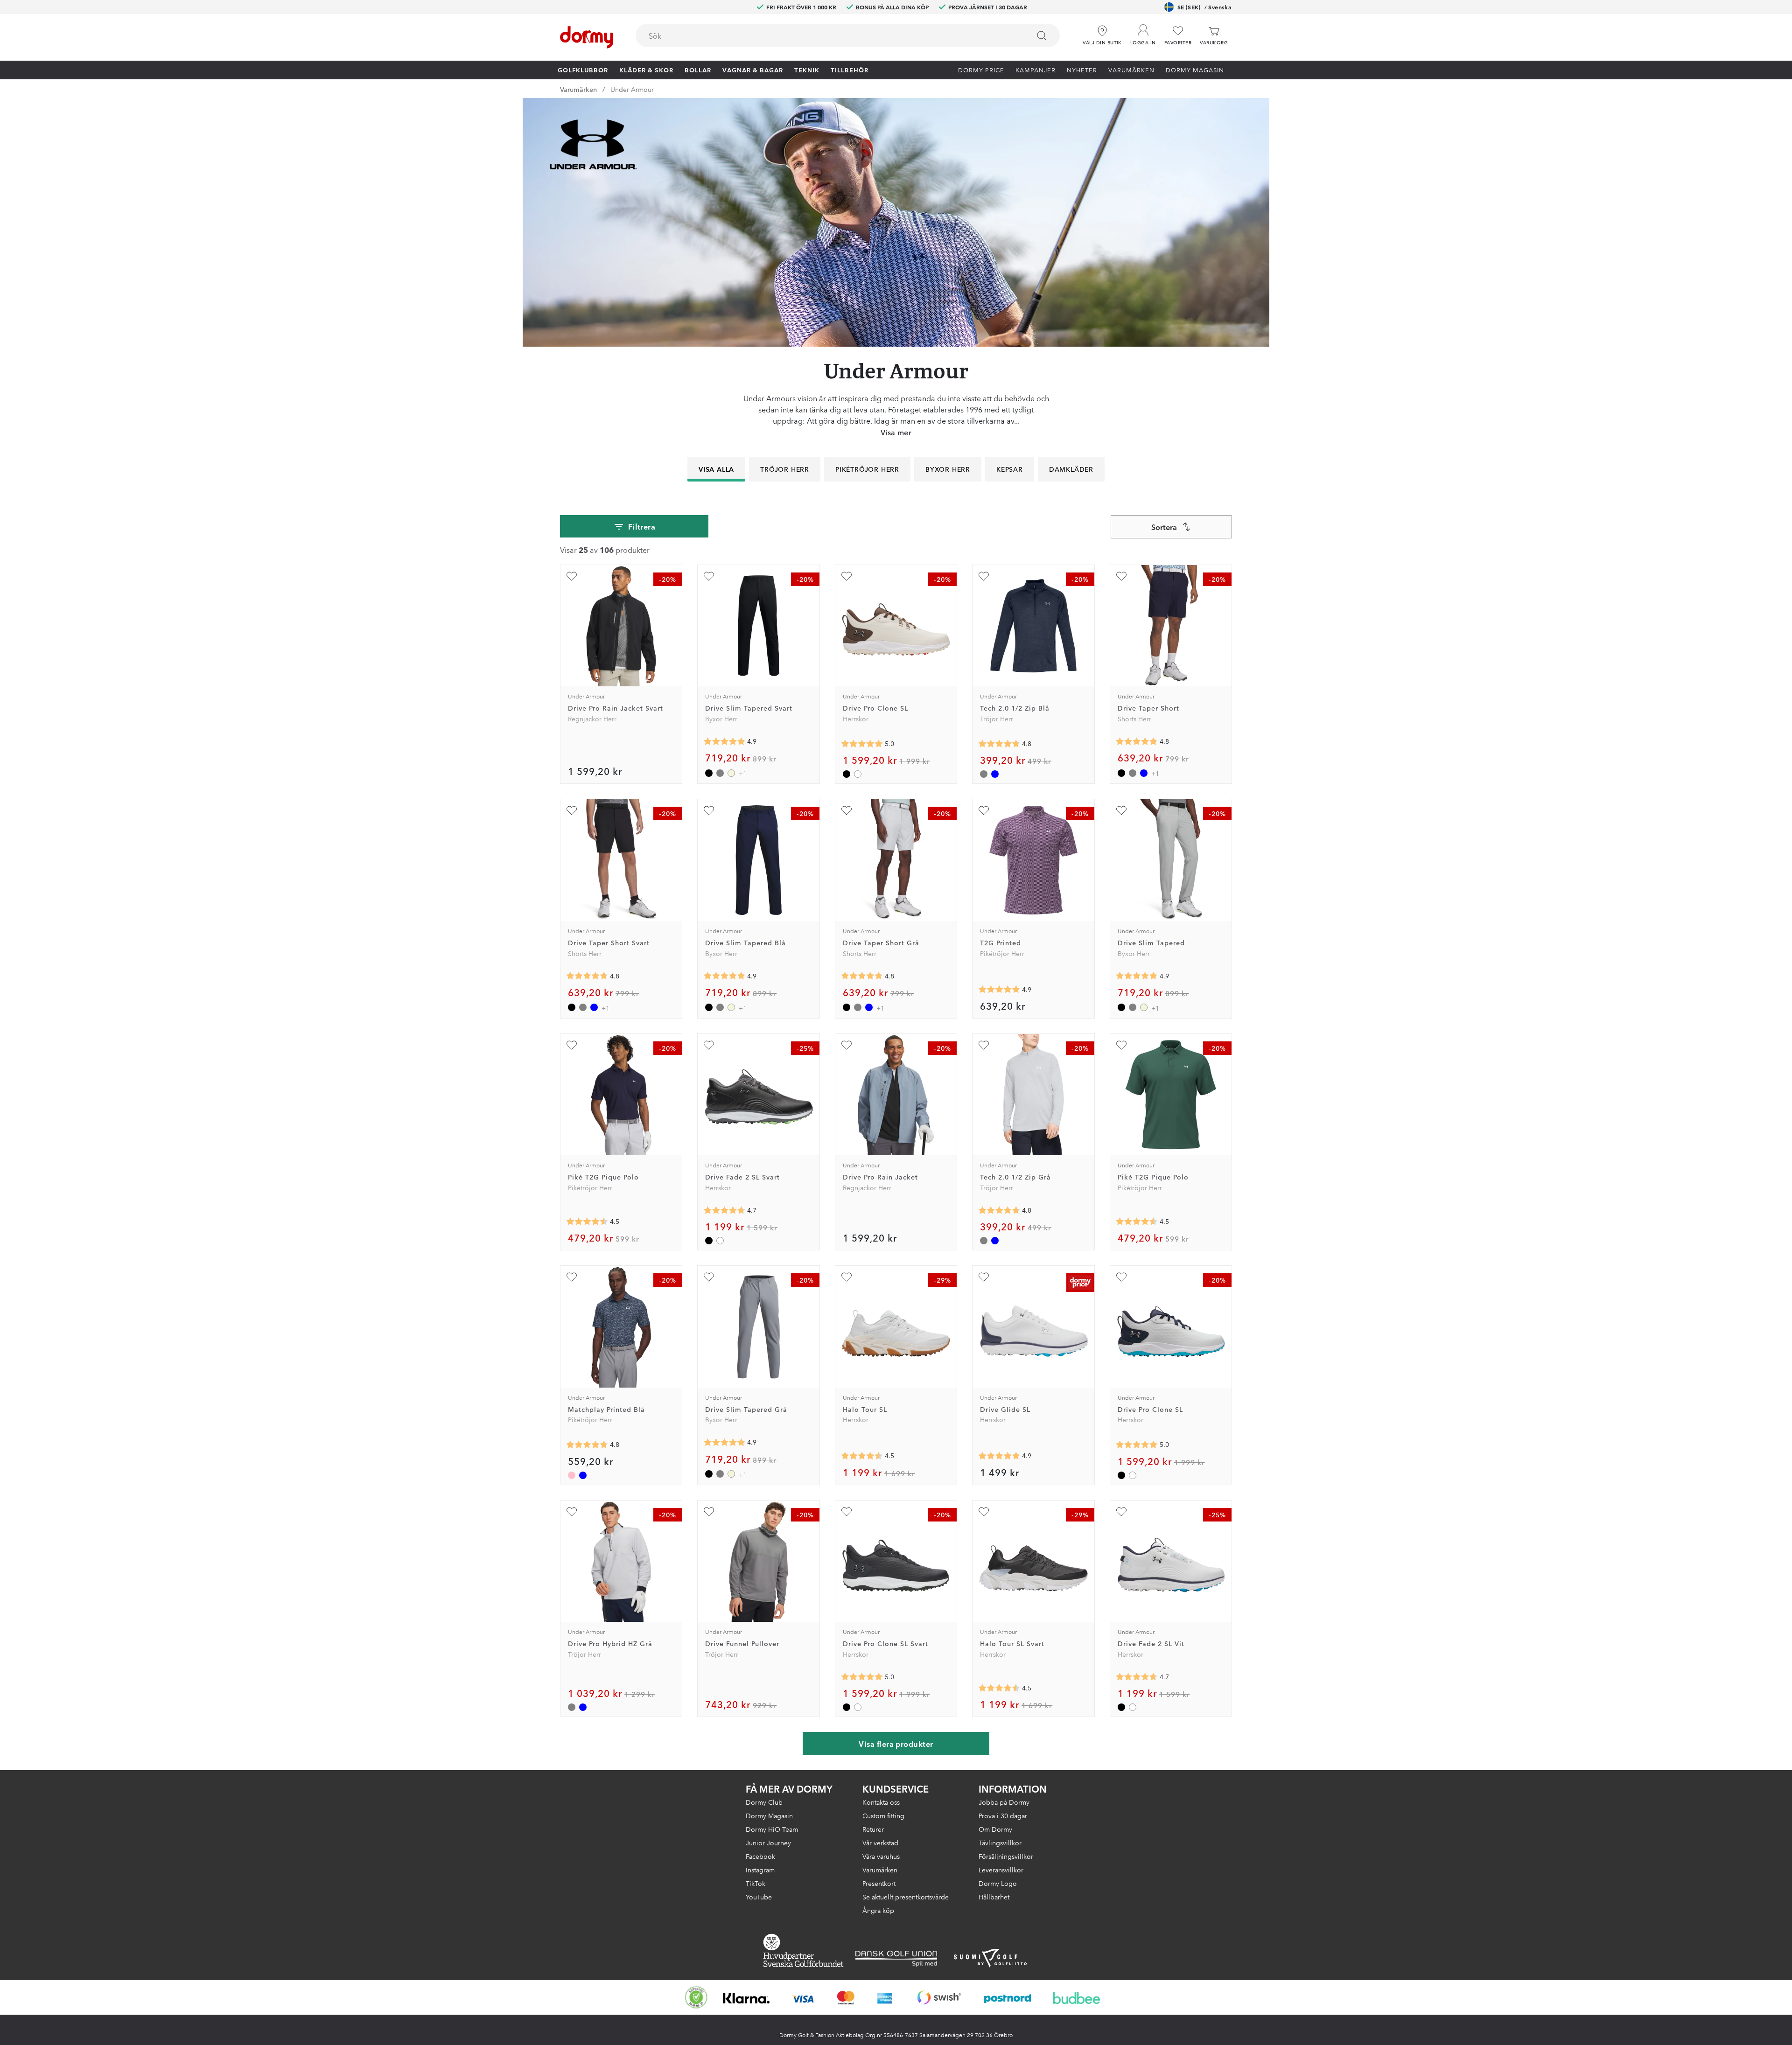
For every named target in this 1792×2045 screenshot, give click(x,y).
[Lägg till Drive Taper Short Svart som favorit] (572, 810)
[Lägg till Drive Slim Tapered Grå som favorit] (709, 1277)
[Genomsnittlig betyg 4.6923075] (724, 1210)
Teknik (807, 70)
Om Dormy (995, 1829)
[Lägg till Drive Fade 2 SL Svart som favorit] (709, 1045)
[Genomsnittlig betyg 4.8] (587, 1445)
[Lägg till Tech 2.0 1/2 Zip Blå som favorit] (984, 576)
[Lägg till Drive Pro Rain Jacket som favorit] (847, 1045)
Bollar (698, 70)
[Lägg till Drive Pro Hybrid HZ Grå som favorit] (572, 1512)
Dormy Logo (998, 1883)
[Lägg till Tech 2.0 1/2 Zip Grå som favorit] (984, 1045)
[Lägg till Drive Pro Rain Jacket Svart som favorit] (572, 576)
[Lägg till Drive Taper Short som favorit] (1121, 576)
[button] (1143, 32)
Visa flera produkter (896, 1744)
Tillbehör (850, 70)
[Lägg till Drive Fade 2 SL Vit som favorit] (1121, 1512)
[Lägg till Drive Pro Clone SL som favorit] (847, 576)
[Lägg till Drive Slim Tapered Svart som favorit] (709, 576)
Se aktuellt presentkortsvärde (906, 1897)
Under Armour (632, 89)
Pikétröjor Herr (867, 469)
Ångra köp (878, 1910)
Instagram (760, 1870)
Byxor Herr (948, 469)
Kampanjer (1036, 70)
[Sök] (1042, 35)
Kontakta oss (881, 1802)
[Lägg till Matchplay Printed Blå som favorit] (572, 1277)
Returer (873, 1829)
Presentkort (879, 1883)
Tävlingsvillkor (1000, 1843)
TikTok (756, 1883)
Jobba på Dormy (1004, 1802)
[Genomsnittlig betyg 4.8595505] (724, 741)
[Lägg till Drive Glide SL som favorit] (984, 1277)
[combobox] (848, 35)
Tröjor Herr (785, 469)
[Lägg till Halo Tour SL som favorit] (847, 1277)
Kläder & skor (646, 70)
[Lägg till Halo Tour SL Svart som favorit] (984, 1512)
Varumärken (1131, 70)
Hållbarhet (994, 1897)
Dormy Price (981, 70)
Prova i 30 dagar (1003, 1815)
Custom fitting (883, 1815)
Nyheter (1082, 70)
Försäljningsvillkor (1006, 1856)
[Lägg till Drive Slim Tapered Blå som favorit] (709, 810)
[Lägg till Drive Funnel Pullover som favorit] (709, 1512)
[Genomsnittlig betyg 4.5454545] (587, 1221)
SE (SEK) (1204, 7)
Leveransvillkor (1001, 1870)
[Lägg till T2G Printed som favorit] (984, 810)
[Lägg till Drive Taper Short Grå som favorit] (847, 810)
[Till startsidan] (587, 37)
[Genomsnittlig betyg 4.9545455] (862, 744)
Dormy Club (764, 1802)
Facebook (760, 1856)
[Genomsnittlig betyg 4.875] (999, 990)
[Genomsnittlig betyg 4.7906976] (1137, 741)
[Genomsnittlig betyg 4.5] (862, 1456)
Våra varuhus (881, 1856)
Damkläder (1071, 469)
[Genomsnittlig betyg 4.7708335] (999, 744)
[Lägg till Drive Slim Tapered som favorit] (1121, 810)
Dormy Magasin (1195, 70)
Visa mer (896, 432)
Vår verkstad (880, 1843)
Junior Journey (768, 1843)
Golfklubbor (583, 70)
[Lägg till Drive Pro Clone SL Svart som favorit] (847, 1512)
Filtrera (642, 526)
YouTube (759, 1897)
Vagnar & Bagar (753, 70)
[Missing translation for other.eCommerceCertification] (696, 1997)
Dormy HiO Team (772, 1829)
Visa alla (716, 469)
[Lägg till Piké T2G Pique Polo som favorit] (572, 1045)
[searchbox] (826, 35)
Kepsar (1010, 469)
